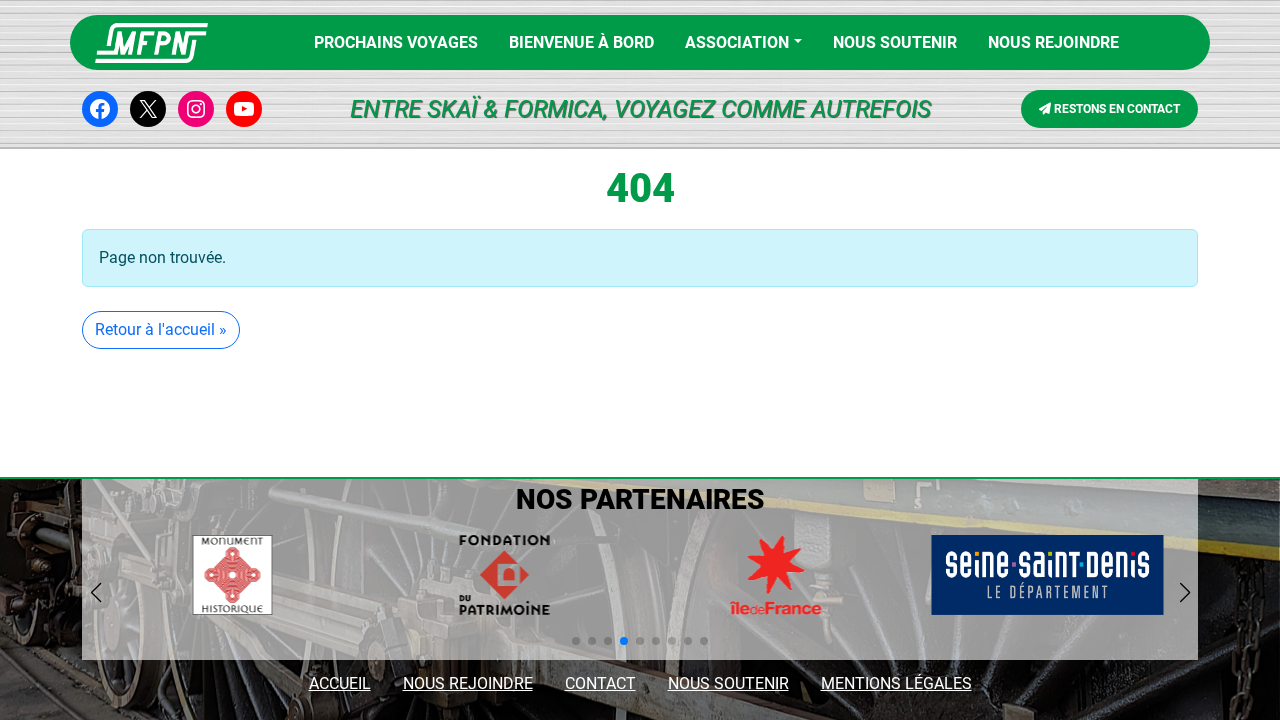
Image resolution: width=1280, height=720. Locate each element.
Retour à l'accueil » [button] (161, 329)
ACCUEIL (340, 683)
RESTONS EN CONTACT (1115, 109)
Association (737, 42)
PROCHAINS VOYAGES (396, 42)
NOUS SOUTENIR (728, 683)
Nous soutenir (895, 42)
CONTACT (600, 683)
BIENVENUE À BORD (581, 42)
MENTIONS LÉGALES (896, 683)
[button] (576, 641)
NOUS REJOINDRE (1053, 42)
